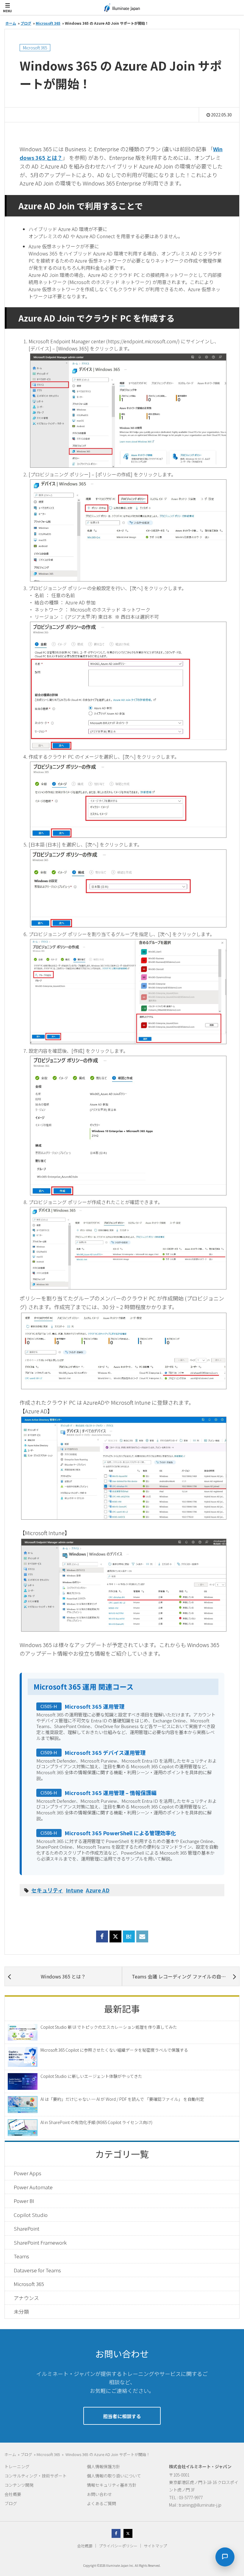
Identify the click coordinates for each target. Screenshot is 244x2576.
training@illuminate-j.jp (200, 2505)
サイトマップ (155, 2546)
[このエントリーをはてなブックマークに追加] (129, 1940)
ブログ (11, 2503)
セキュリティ (47, 1890)
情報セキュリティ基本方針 (112, 2485)
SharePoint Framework (40, 2242)
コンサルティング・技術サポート (36, 2476)
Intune (74, 1890)
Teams (21, 2256)
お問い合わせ (99, 2494)
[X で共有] (115, 1936)
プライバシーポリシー (118, 2546)
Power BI (24, 2201)
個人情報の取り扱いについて (114, 2476)
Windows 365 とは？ (63, 1976)
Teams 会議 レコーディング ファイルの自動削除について (186, 1976)
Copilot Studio (31, 2215)
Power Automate (33, 2187)
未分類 (21, 2311)
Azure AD (98, 1890)
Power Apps (28, 2173)
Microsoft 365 (35, 48)
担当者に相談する (122, 2416)
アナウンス (26, 2298)
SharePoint (26, 2228)
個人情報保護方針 (104, 2466)
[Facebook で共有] (102, 1940)
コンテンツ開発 (19, 2485)
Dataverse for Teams (37, 2270)
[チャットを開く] (225, 2557)
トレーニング (17, 2466)
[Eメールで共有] (142, 1940)
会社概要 (13, 2494)
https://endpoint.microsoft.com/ (143, 341)
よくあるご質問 (101, 2503)
